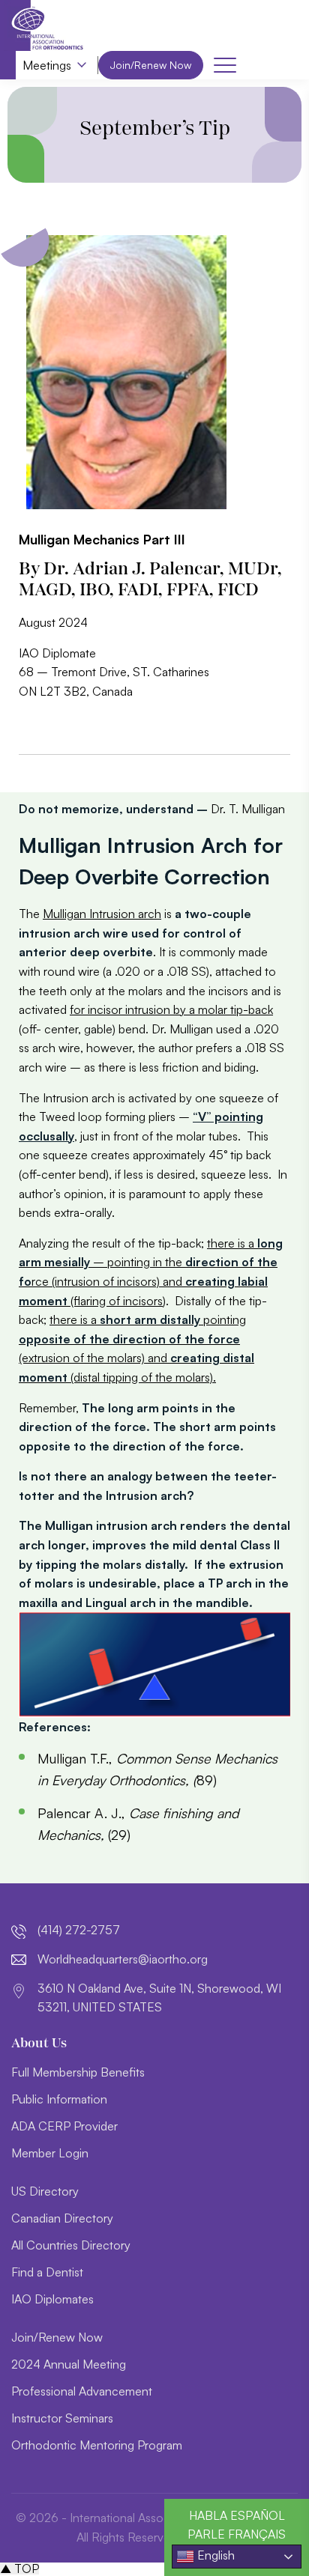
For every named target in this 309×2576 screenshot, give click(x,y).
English (214, 2555)
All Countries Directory (71, 2245)
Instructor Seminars (62, 2418)
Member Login (50, 2153)
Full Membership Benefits (78, 2072)
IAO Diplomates (52, 2299)
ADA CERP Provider (64, 2126)
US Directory (45, 2191)
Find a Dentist (47, 2272)
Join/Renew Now (151, 65)
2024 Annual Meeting (69, 2364)
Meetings (47, 65)
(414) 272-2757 (79, 1930)
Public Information (59, 2099)
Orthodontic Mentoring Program (97, 2445)
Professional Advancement (82, 2391)
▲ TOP (19, 2569)
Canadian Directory (62, 2218)
